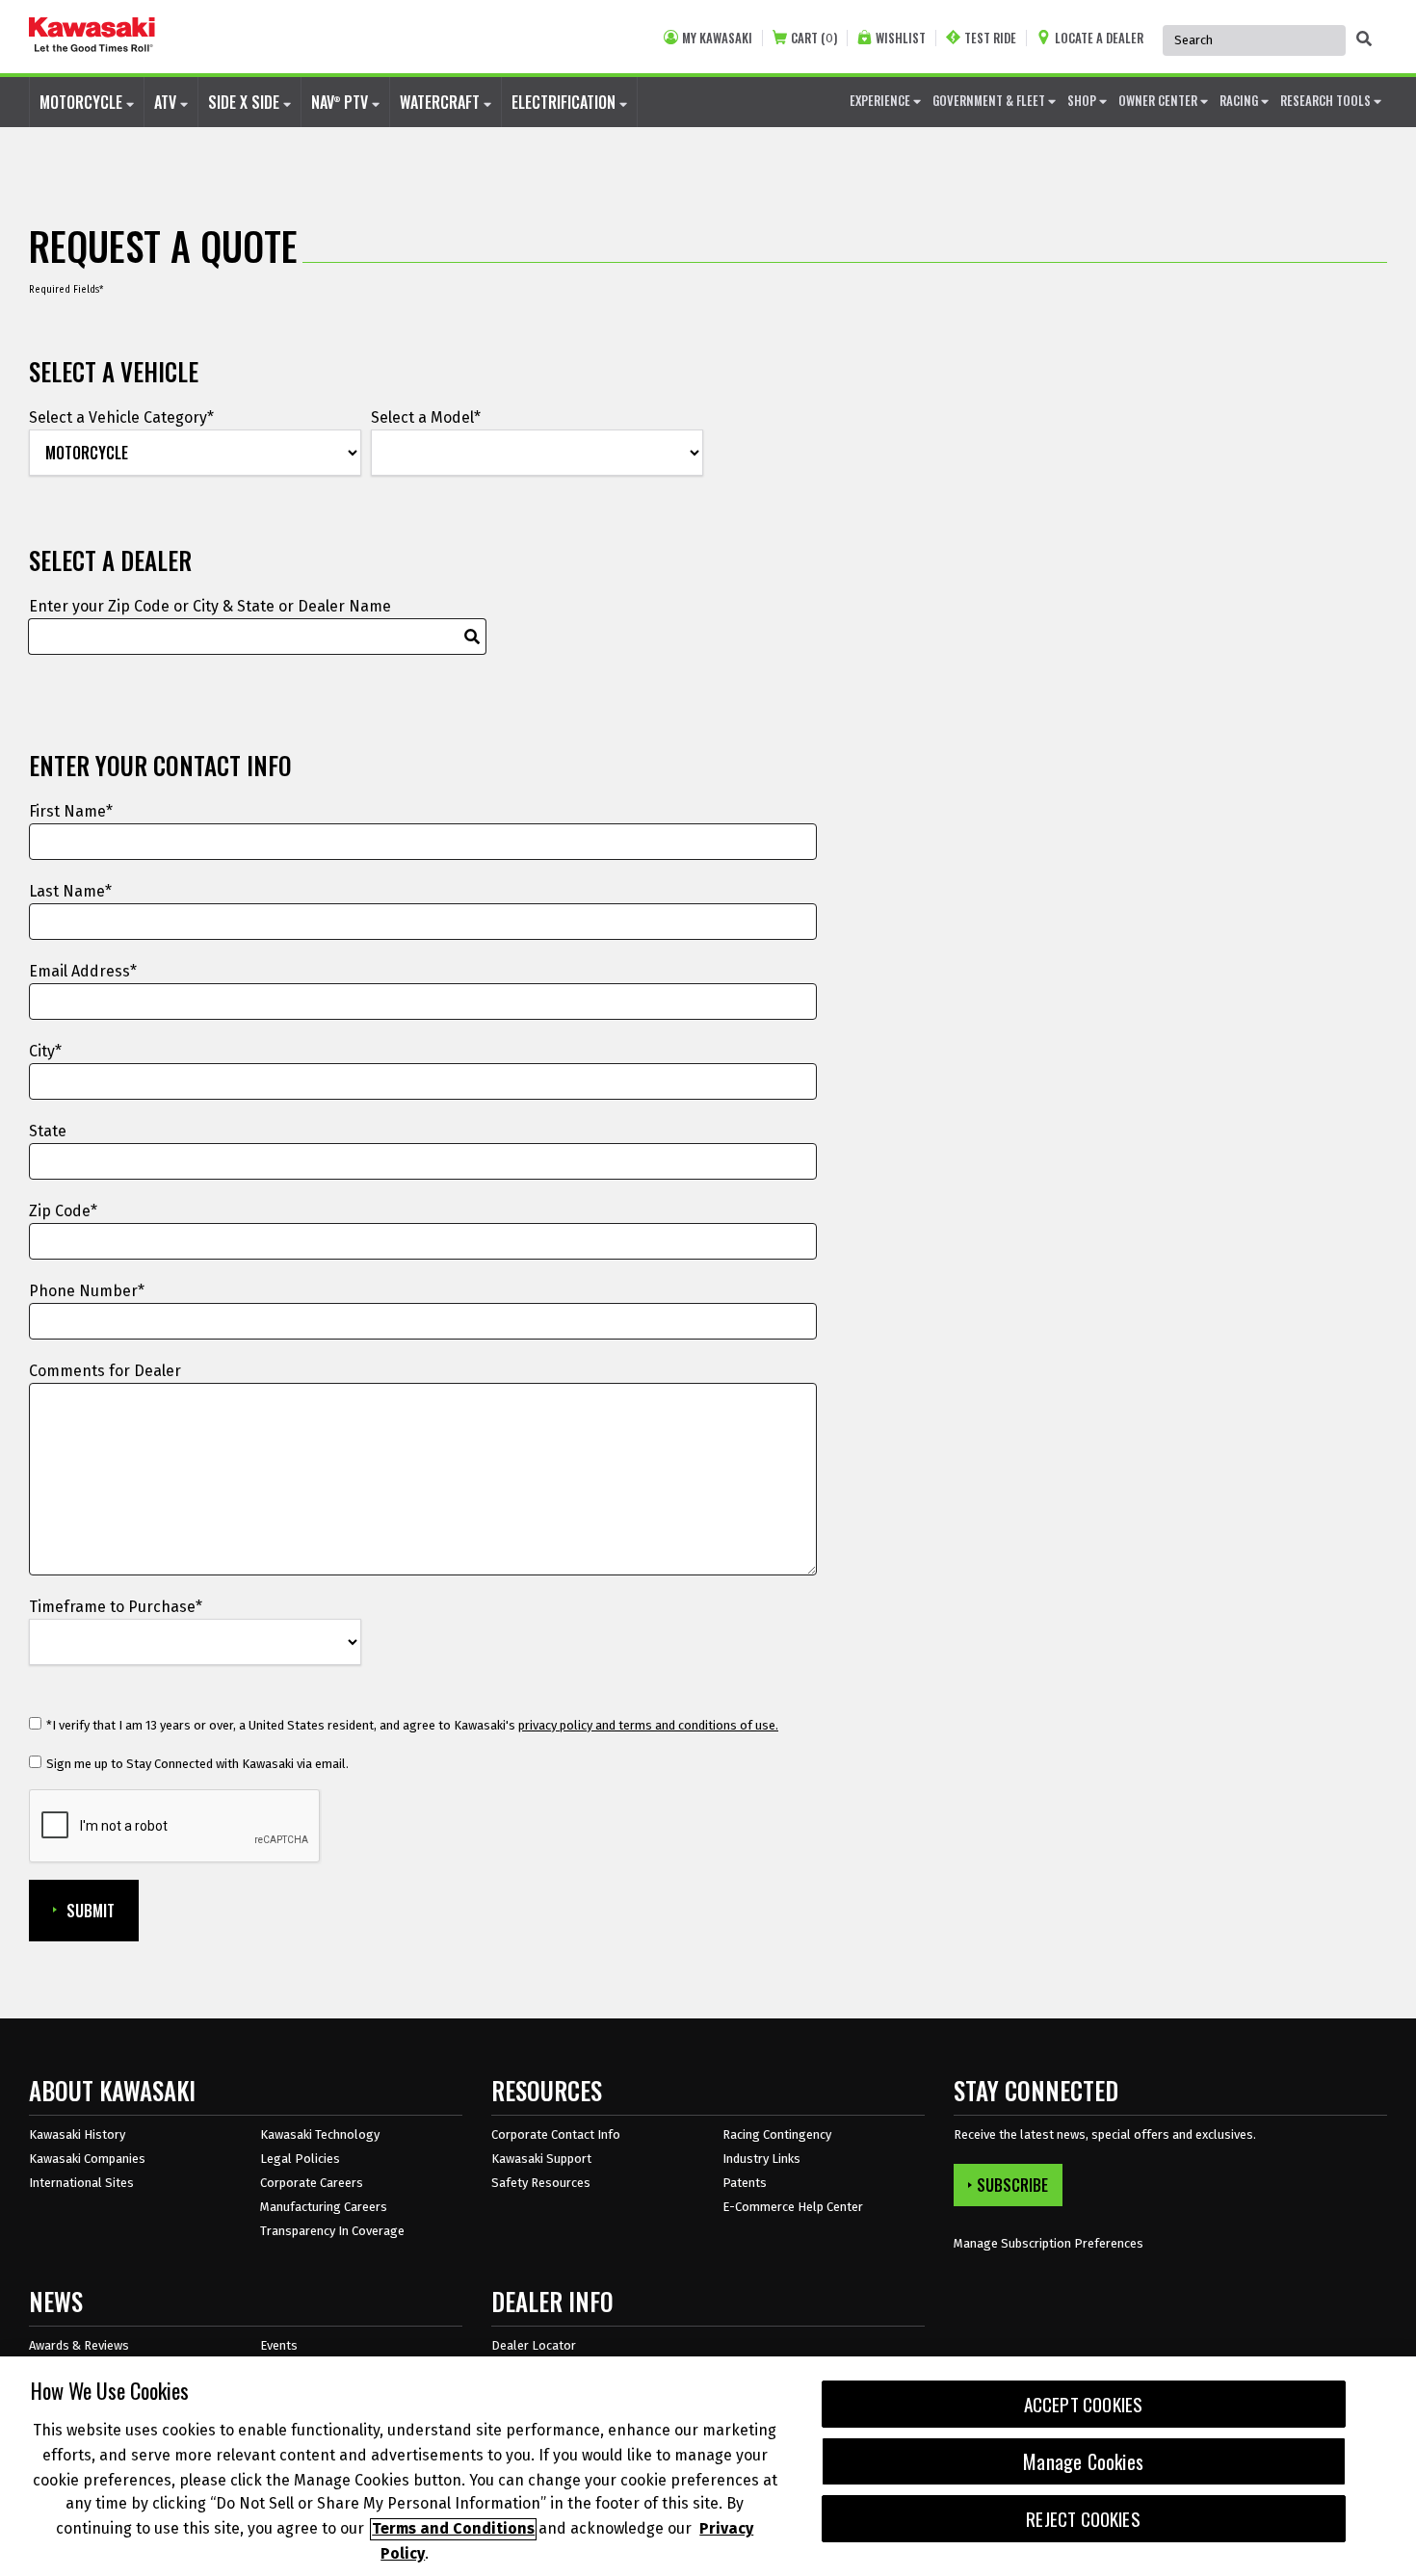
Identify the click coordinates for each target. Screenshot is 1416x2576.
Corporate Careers (312, 2183)
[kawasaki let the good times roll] (92, 37)
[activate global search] (1364, 39)
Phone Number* (87, 1291)
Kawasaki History (77, 2134)
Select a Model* (426, 417)
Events (279, 2345)
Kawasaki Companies (87, 2159)
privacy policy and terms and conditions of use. (648, 1725)
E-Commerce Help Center (793, 2207)
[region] (708, 2466)
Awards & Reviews (79, 2345)
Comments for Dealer (105, 1371)
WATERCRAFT (442, 102)
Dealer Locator (534, 2345)
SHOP (1083, 100)
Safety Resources (541, 2183)
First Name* (71, 811)
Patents (745, 2183)
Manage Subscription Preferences (1049, 2243)
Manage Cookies (1083, 2461)
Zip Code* (63, 1211)
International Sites (81, 2183)
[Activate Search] (472, 637)
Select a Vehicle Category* (121, 417)
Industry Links (761, 2159)
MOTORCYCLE (83, 102)
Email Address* (83, 971)
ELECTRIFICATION (565, 102)
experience (881, 100)
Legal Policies (300, 2159)
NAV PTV (341, 102)
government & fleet (990, 100)
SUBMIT (91, 1911)
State (48, 1131)
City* (45, 1051)
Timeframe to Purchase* (116, 1607)
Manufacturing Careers (324, 2207)
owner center (1159, 100)
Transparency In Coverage (332, 2231)
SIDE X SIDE (246, 102)
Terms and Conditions (453, 2529)
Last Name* (70, 891)
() (814, 38)
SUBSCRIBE (1012, 2185)
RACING (1240, 100)
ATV (167, 102)
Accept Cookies (1084, 2404)
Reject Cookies (1083, 2519)
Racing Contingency (777, 2134)
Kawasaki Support (541, 2159)
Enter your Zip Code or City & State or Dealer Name (210, 606)
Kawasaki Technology (320, 2134)
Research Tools (1327, 100)
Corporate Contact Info (556, 2134)
